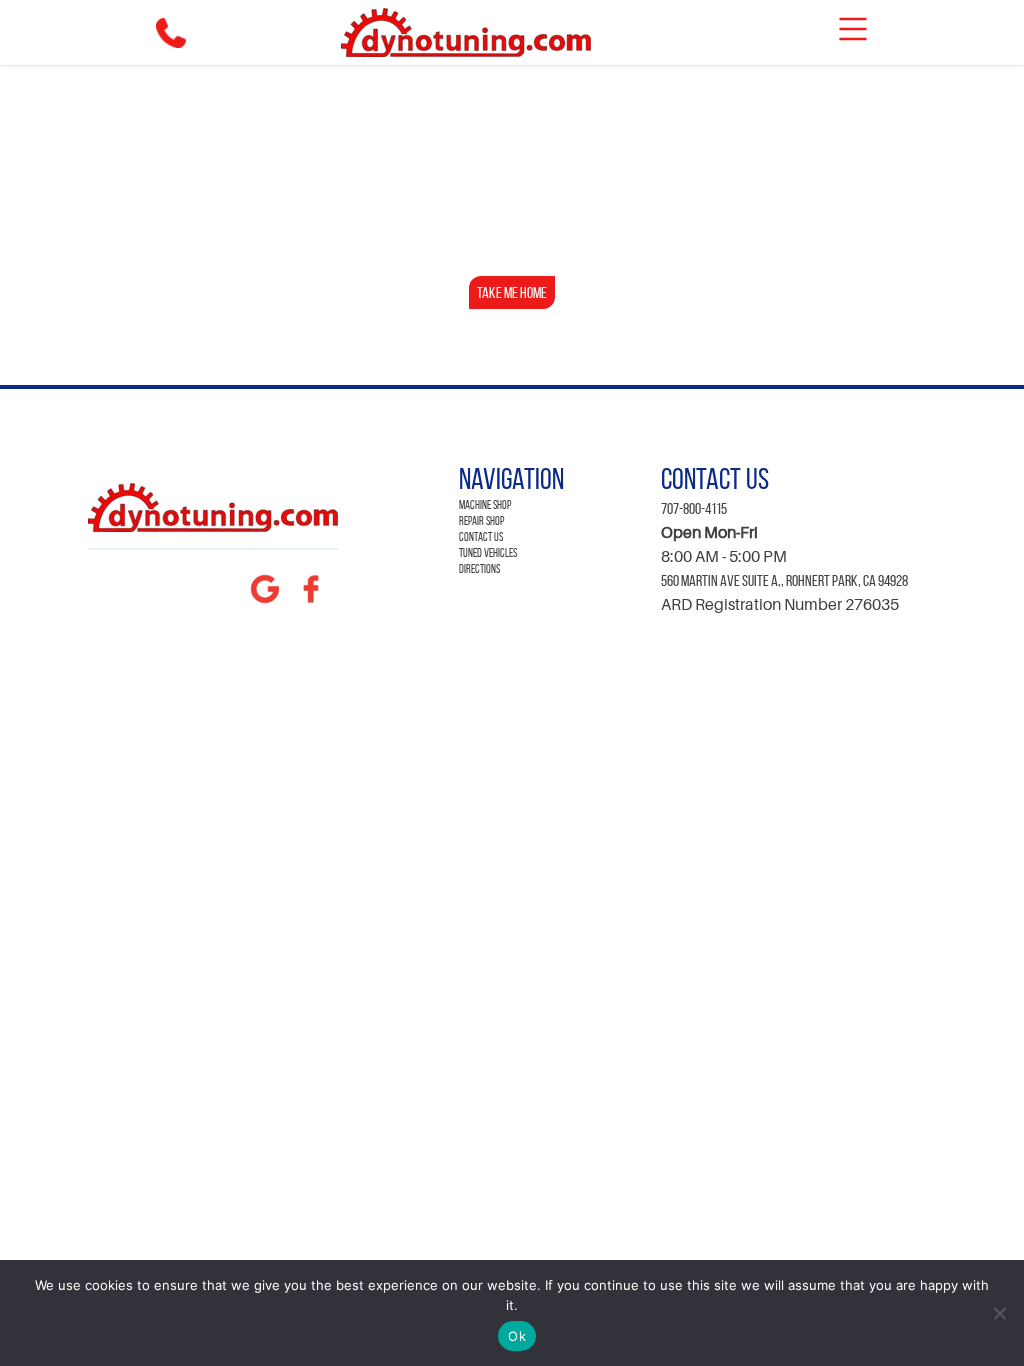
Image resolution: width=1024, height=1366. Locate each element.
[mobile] (853, 29)
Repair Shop (481, 520)
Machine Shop (485, 504)
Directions (479, 568)
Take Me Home (512, 292)
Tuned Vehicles (488, 552)
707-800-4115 (694, 508)
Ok (517, 1336)
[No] (999, 1313)
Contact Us (481, 536)
